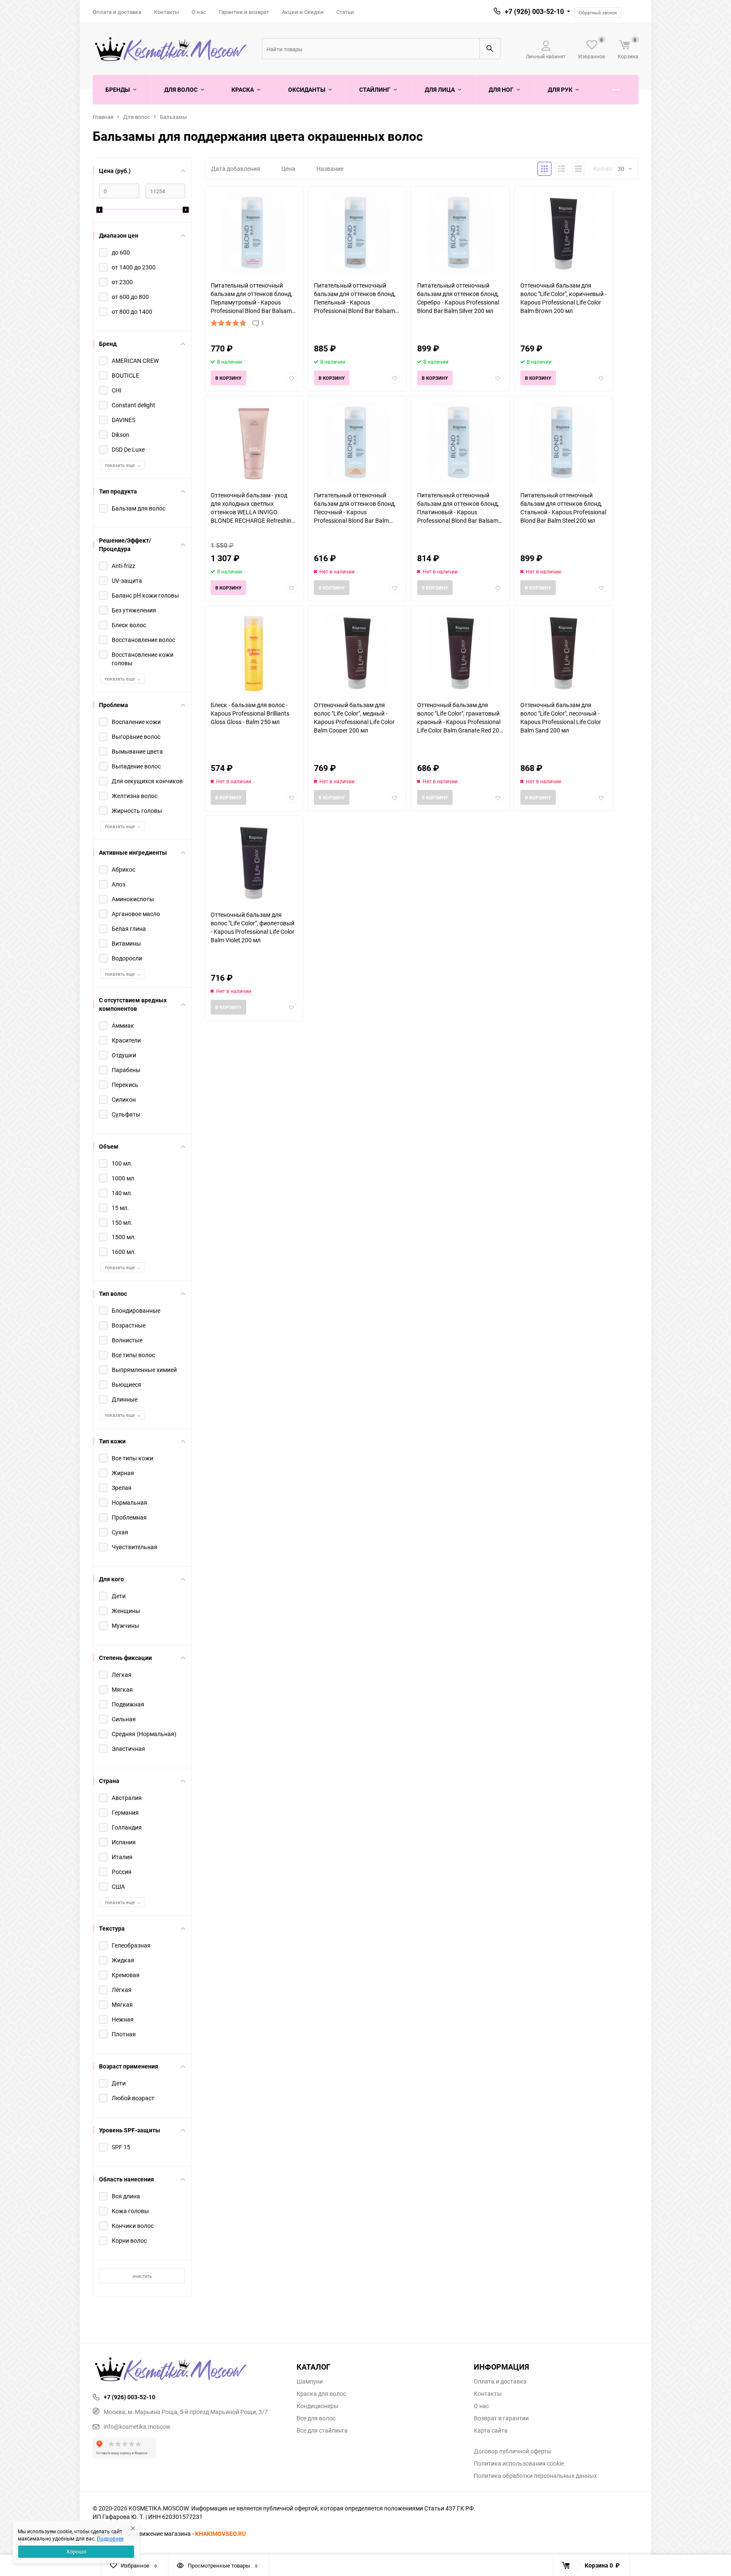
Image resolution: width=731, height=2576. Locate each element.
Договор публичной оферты (513, 2451)
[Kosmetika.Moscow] (188, 2370)
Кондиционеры (317, 2406)
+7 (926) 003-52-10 (534, 11)
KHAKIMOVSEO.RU (220, 2533)
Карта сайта (491, 2431)
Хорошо (76, 2551)
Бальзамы (173, 117)
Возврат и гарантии (501, 2418)
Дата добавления (236, 169)
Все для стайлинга (322, 2431)
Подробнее (110, 2538)
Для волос (137, 117)
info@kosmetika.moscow (137, 2426)
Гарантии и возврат (244, 12)
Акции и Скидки (303, 12)
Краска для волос (321, 2394)
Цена (288, 169)
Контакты (166, 12)
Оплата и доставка (117, 12)
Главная (103, 117)
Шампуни (310, 2381)
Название (330, 169)
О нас (199, 12)
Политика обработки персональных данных (535, 2476)
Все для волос (316, 2418)
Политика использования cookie (519, 2464)
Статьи (345, 12)
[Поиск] (490, 49)
